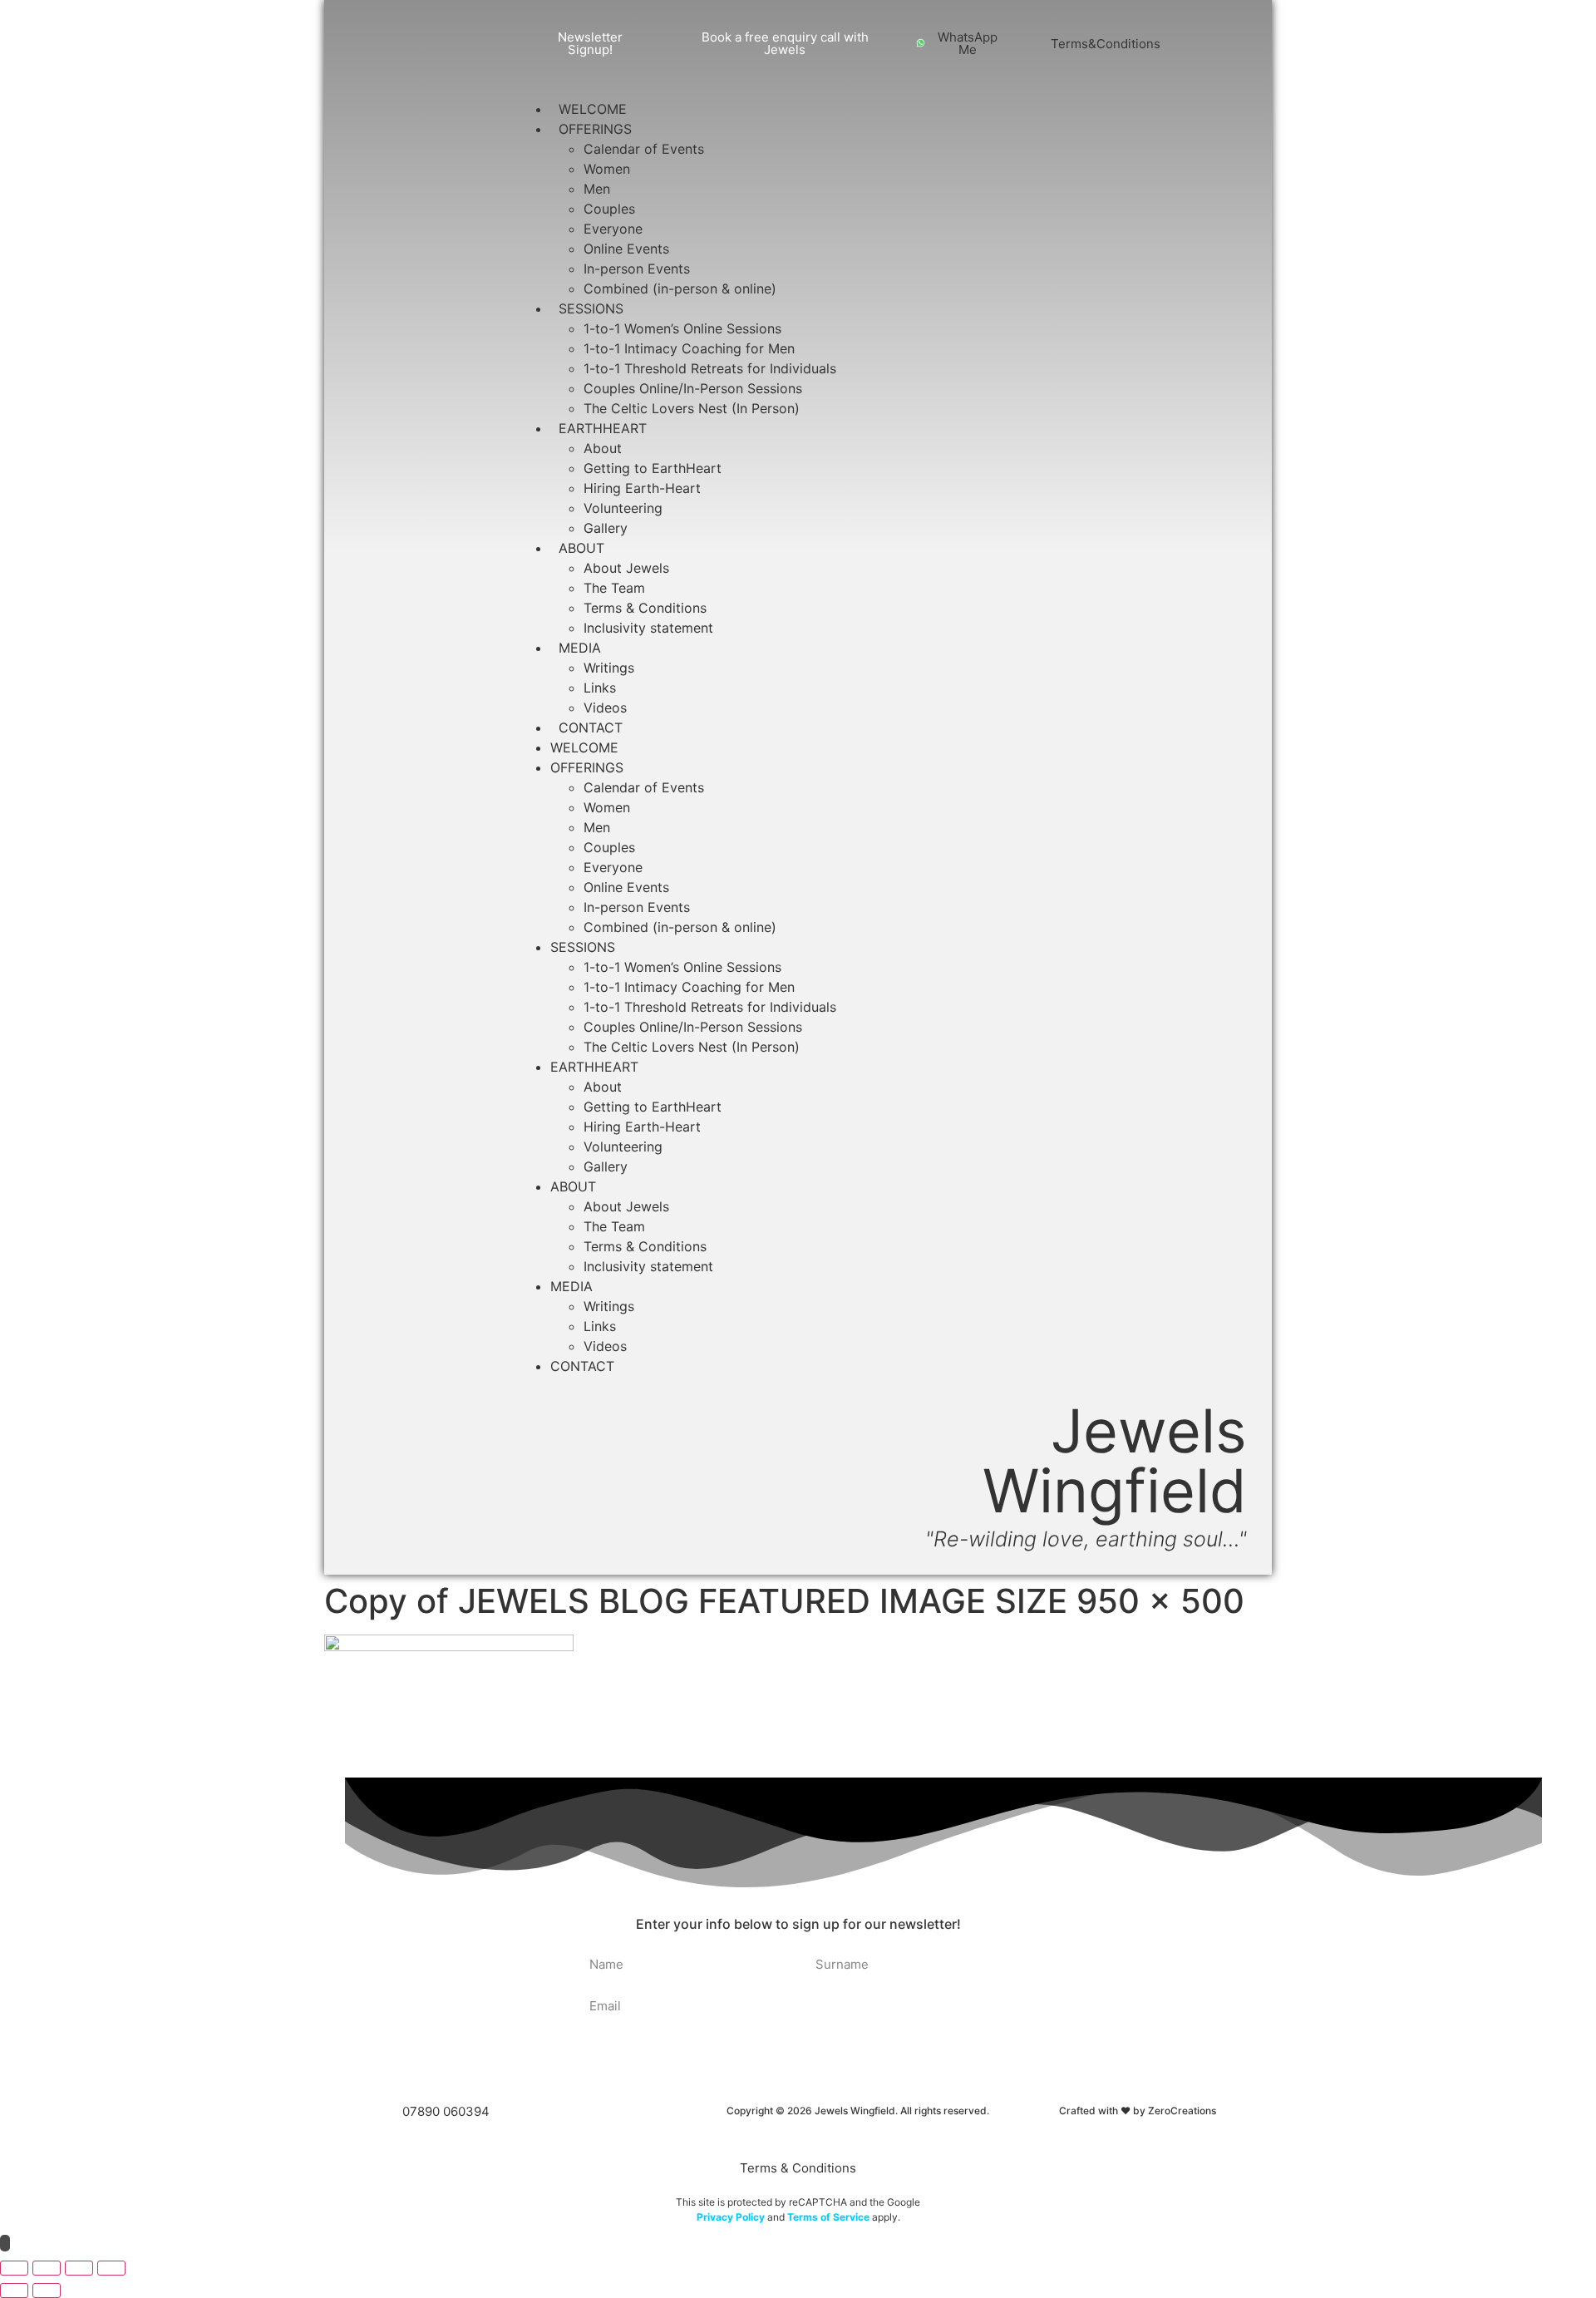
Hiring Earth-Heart (642, 488)
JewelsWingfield (1115, 1460)
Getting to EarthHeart (653, 468)
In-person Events (637, 269)
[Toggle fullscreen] (47, 2268)
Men (597, 189)
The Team (614, 588)
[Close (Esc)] (111, 2268)
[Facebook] (1199, 30)
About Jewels (626, 568)
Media (580, 648)
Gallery (606, 528)
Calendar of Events (644, 149)
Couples (609, 209)
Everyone (613, 229)
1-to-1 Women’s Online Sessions (682, 328)
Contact (591, 727)
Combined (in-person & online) (680, 288)
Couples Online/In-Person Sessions (693, 388)
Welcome (593, 109)
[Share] (79, 2268)
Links (600, 688)
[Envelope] (1214, 57)
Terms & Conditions (645, 608)
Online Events (626, 249)
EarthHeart (603, 428)
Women (607, 169)
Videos (605, 708)
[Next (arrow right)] (47, 2291)
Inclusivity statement (648, 628)
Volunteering (623, 508)
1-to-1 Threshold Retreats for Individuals (710, 368)
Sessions (591, 308)
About (603, 448)
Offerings (595, 129)
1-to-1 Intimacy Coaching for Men (689, 348)
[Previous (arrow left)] (14, 2291)
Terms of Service (827, 2217)
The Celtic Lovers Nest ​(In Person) (692, 408)
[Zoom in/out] (14, 2268)
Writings (609, 668)
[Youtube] (1230, 30)
